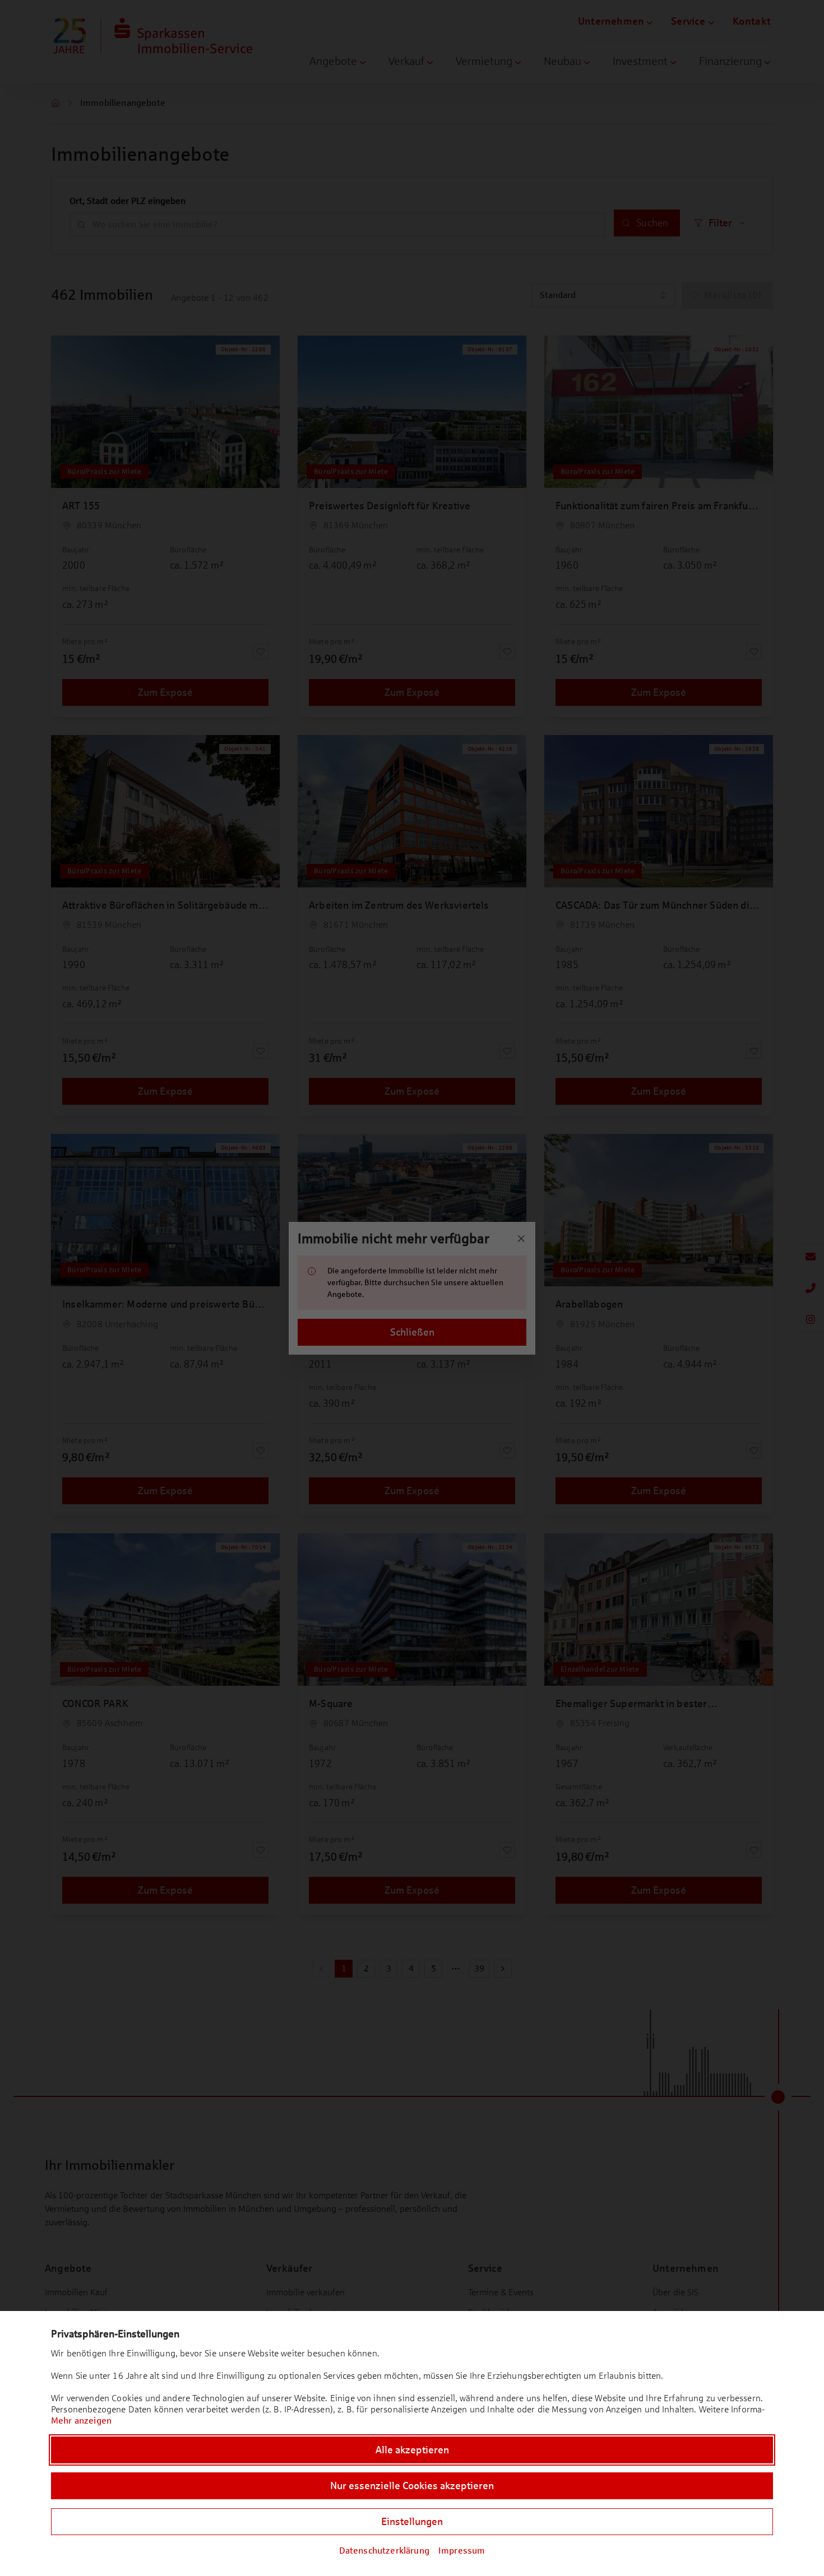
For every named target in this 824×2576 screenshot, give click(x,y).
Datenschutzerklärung (384, 2551)
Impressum (462, 2551)
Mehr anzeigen (81, 2421)
